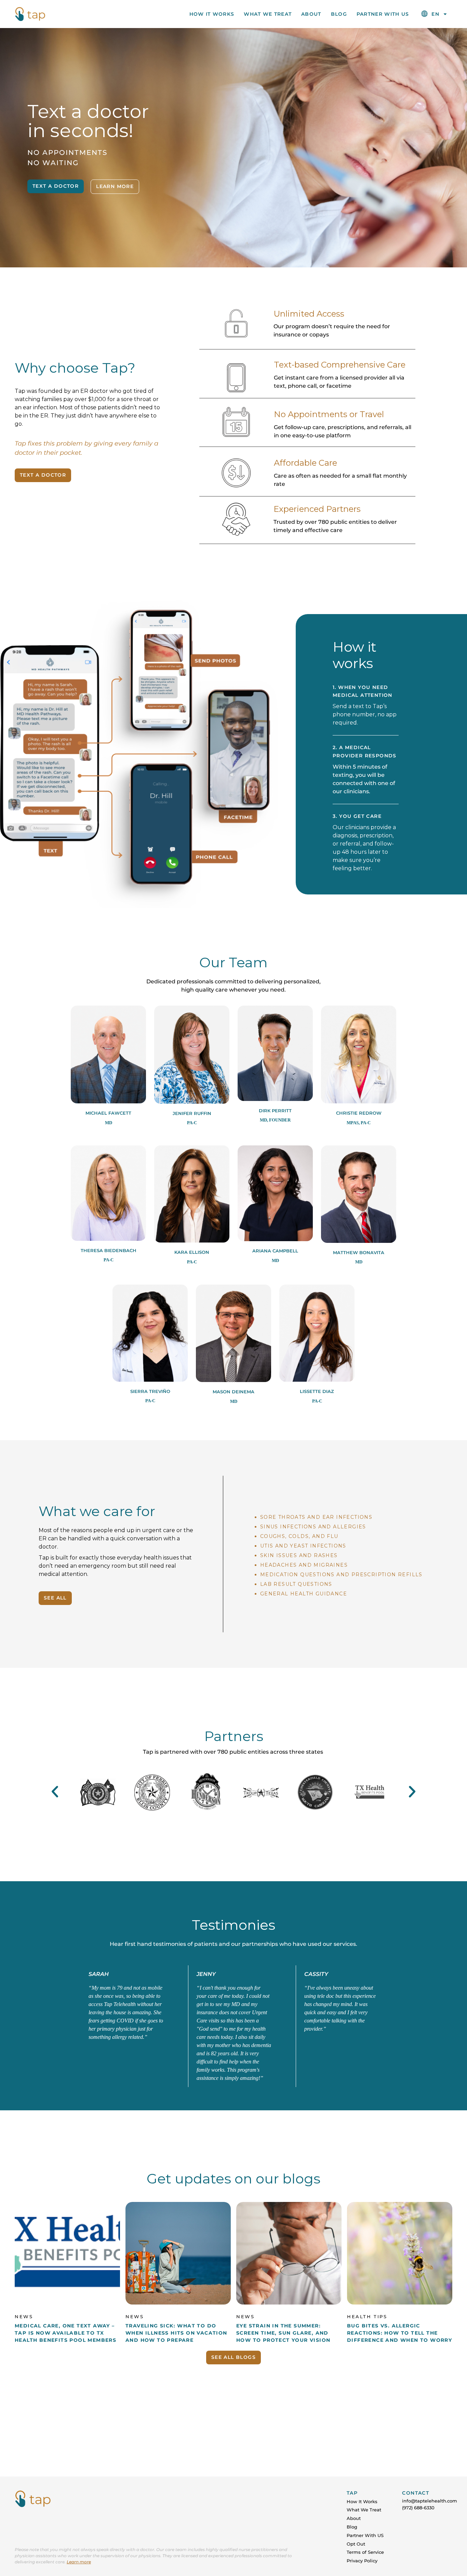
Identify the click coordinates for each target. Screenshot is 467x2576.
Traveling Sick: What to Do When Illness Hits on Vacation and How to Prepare (176, 2333)
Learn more (79, 2562)
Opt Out (356, 2544)
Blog (339, 14)
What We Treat (268, 14)
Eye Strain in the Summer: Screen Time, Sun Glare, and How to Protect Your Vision (283, 2333)
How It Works (212, 14)
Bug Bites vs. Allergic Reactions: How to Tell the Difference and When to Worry (399, 2333)
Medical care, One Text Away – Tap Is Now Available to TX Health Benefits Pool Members (65, 2333)
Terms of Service (365, 2552)
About (311, 14)
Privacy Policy (362, 2561)
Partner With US (365, 2535)
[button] (55, 1791)
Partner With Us (383, 14)
